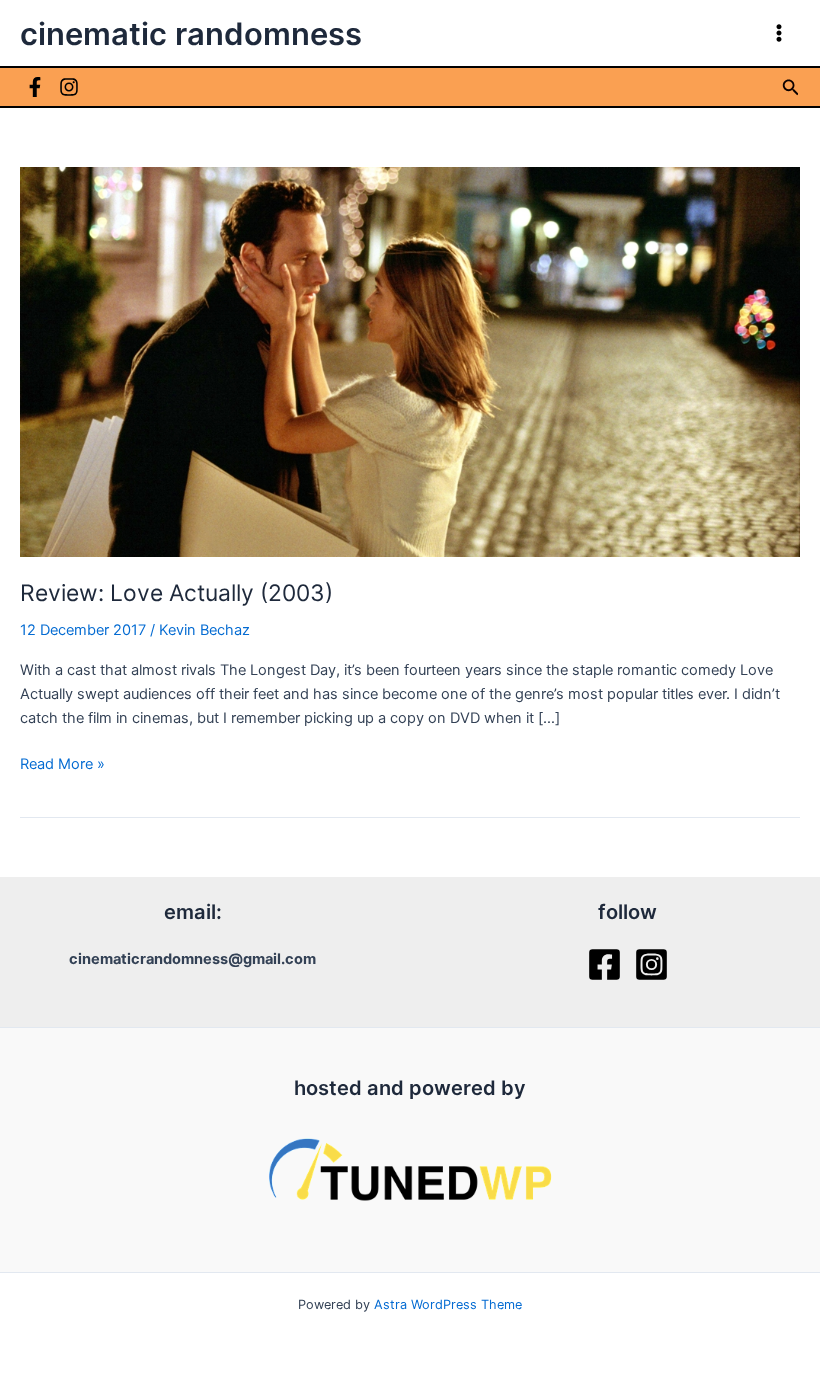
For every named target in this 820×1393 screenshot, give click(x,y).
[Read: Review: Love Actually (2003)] (410, 361)
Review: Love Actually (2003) (176, 593)
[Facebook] (35, 87)
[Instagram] (69, 87)
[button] (791, 87)
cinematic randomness (191, 33)
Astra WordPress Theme (448, 1304)
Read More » (62, 765)
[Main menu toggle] (779, 33)
